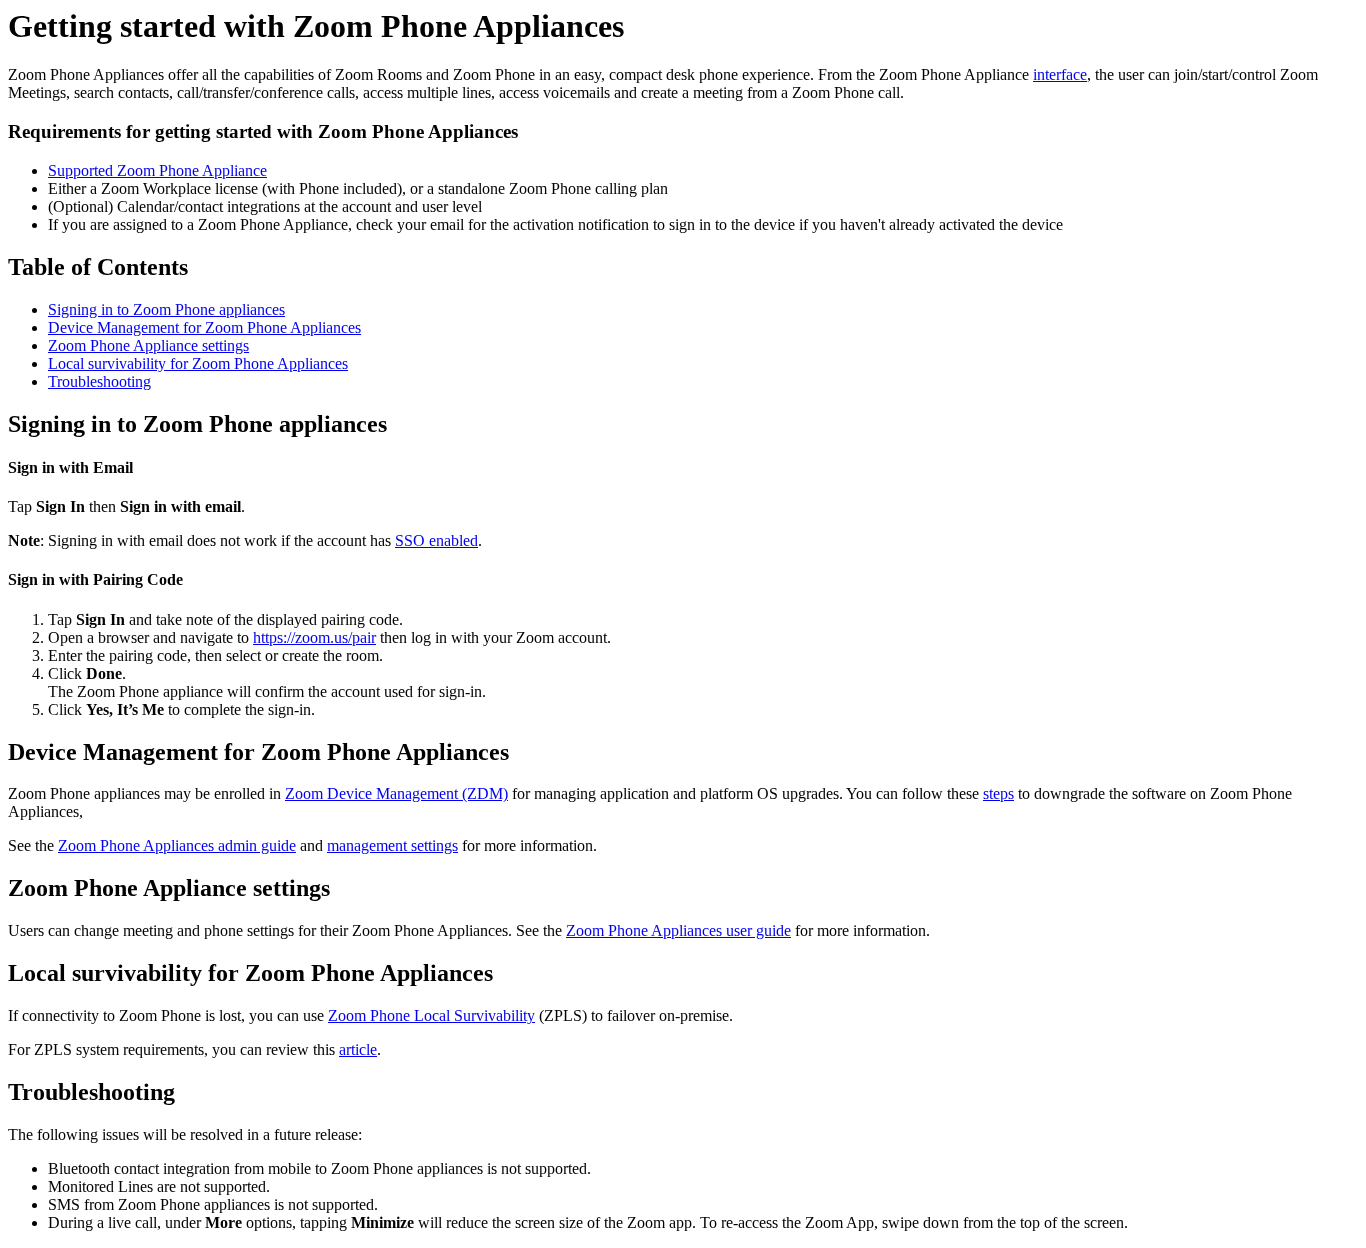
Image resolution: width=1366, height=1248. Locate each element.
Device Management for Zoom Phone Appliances (204, 327)
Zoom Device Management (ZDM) (396, 793)
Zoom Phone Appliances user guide (678, 930)
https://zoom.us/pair (314, 637)
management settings (392, 845)
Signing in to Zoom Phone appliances (166, 309)
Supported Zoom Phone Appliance (157, 170)
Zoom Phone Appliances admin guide (177, 845)
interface (1060, 74)
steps (998, 793)
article (358, 1049)
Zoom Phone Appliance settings (148, 345)
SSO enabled (436, 540)
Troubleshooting (99, 381)
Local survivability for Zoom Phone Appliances (198, 363)
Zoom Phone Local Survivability (431, 1015)
